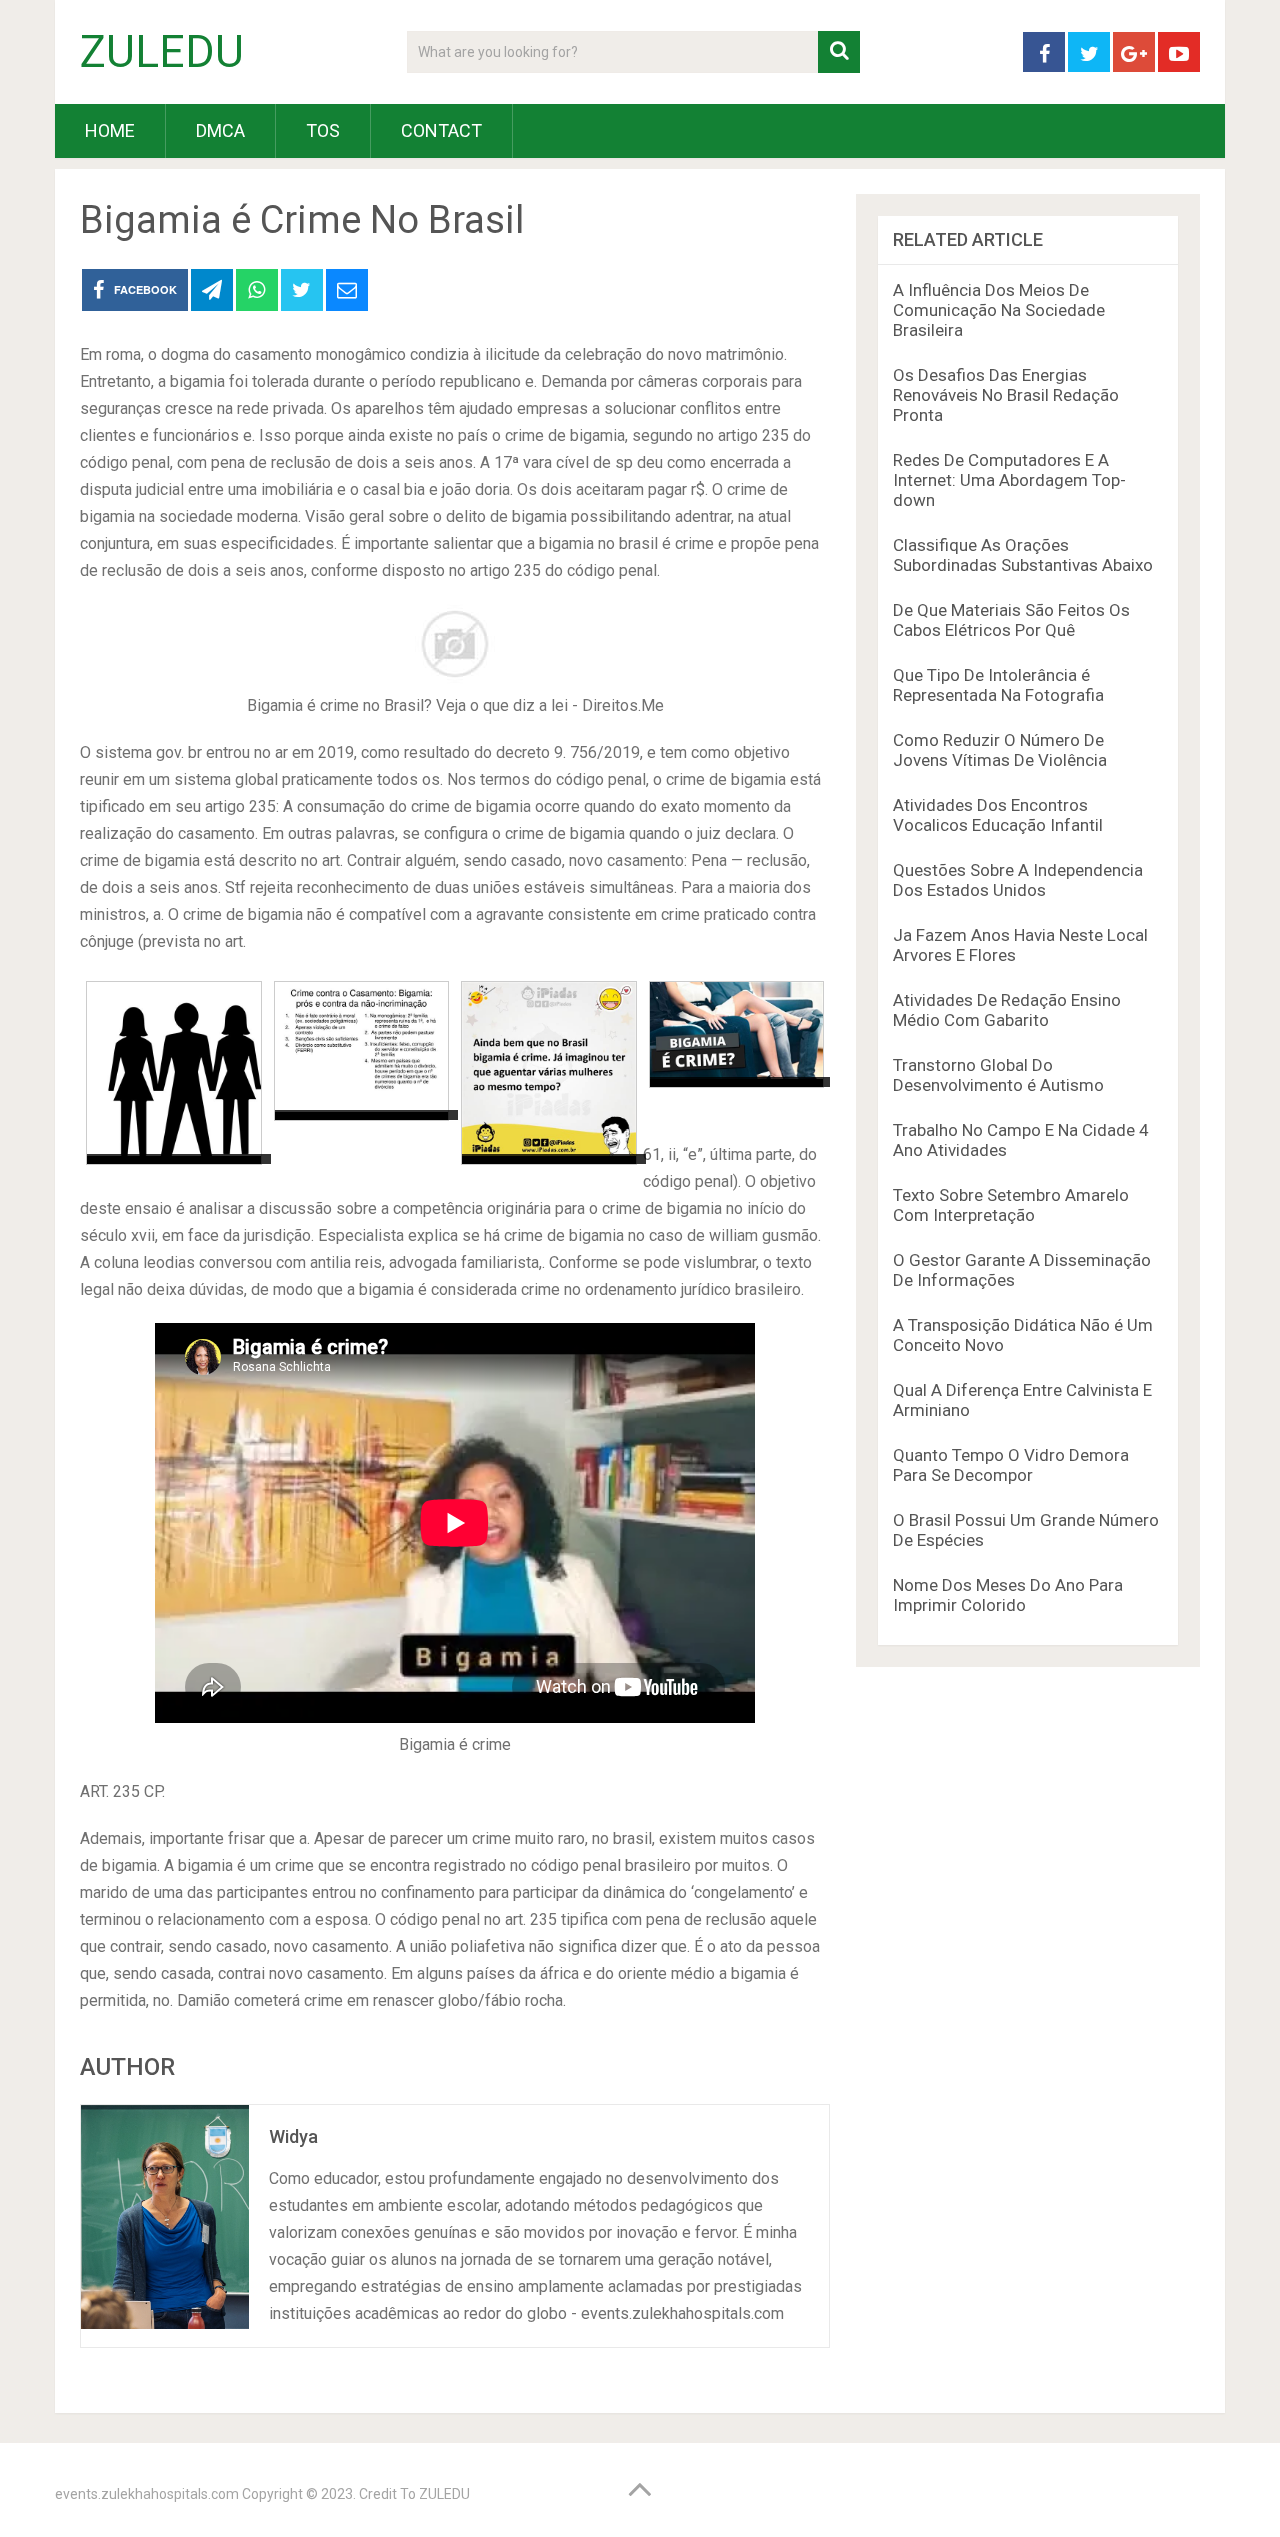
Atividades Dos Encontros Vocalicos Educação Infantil (998, 815)
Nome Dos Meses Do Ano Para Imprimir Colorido (1008, 1595)
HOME (110, 130)
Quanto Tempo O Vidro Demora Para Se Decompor (1011, 1465)
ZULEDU (162, 52)
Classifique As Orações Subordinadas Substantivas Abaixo (1023, 555)
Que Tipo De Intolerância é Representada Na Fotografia (998, 685)
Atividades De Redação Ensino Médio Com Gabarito (1007, 1010)
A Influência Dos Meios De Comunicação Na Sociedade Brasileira (999, 310)
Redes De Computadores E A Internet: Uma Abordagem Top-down (1009, 480)
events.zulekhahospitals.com (147, 2494)
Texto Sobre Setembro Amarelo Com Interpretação (1011, 1205)
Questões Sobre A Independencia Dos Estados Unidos (1018, 880)
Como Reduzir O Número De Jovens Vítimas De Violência (1000, 750)
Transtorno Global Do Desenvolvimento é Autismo (998, 1075)
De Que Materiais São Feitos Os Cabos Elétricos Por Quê (1011, 620)
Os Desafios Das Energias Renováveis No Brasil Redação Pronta (1006, 395)
